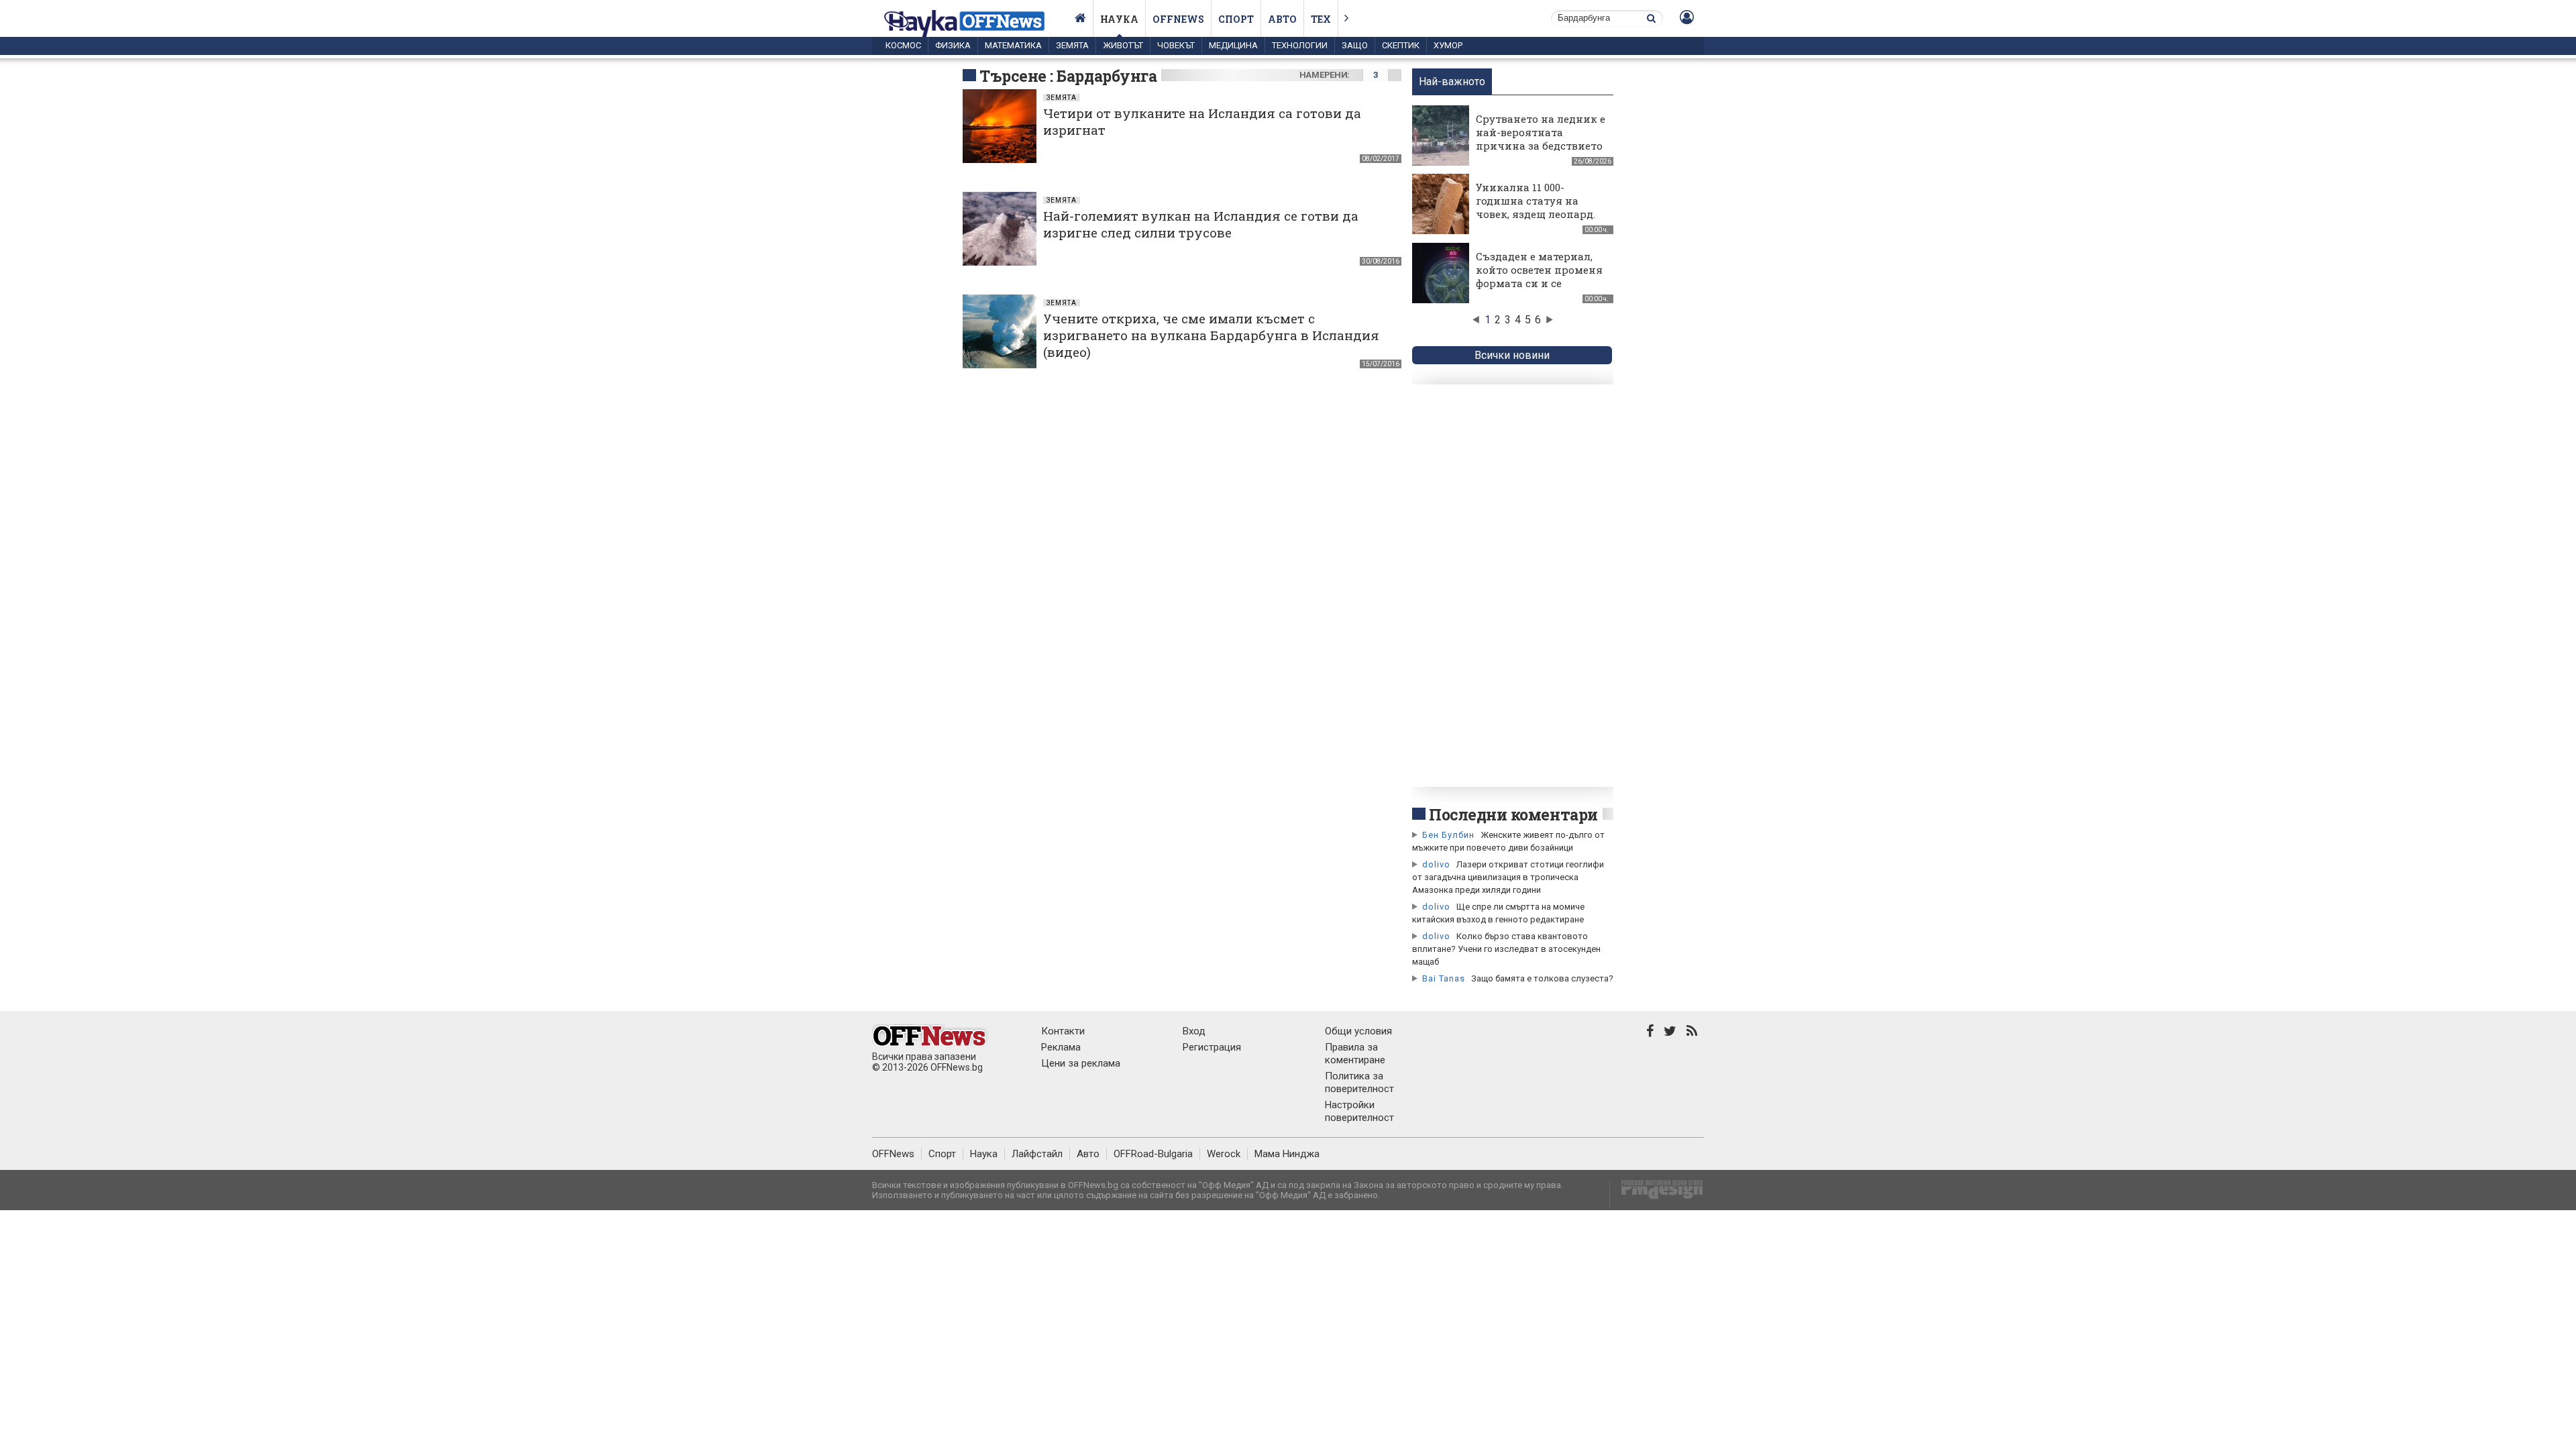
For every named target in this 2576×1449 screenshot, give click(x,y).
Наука (1119, 19)
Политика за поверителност (1359, 1082)
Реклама (1061, 1047)
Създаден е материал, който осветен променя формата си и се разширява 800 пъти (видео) (1539, 283)
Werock (1224, 1154)
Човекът (1176, 45)
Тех (1321, 19)
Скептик (1401, 45)
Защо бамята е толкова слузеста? (1542, 978)
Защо (1355, 45)
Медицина (1233, 45)
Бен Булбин (1448, 835)
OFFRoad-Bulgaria (1153, 1154)
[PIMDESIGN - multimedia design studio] (1657, 1194)
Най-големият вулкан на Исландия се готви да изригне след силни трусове (1201, 224)
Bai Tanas (1444, 978)
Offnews (1178, 19)
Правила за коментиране (1355, 1054)
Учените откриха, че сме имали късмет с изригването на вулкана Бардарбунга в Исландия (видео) (1211, 335)
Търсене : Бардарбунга (1068, 76)
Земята (1072, 45)
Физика (953, 45)
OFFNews (893, 1154)
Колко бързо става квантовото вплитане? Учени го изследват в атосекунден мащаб (1506, 949)
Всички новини (1512, 355)
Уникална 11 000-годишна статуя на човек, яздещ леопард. (1536, 201)
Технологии (1300, 45)
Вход (1194, 1031)
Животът (1123, 45)
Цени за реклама (1081, 1063)
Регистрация (1212, 1047)
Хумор (1448, 45)
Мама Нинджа (1287, 1154)
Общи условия (1358, 1031)
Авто (1282, 19)
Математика (1013, 45)
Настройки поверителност (1359, 1111)
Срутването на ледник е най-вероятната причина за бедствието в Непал (1541, 139)
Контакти (1063, 1031)
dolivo (1436, 864)
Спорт (1236, 19)
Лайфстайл (1037, 1154)
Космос (903, 45)
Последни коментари (1513, 814)
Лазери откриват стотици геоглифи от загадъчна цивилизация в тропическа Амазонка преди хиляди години (1508, 877)
